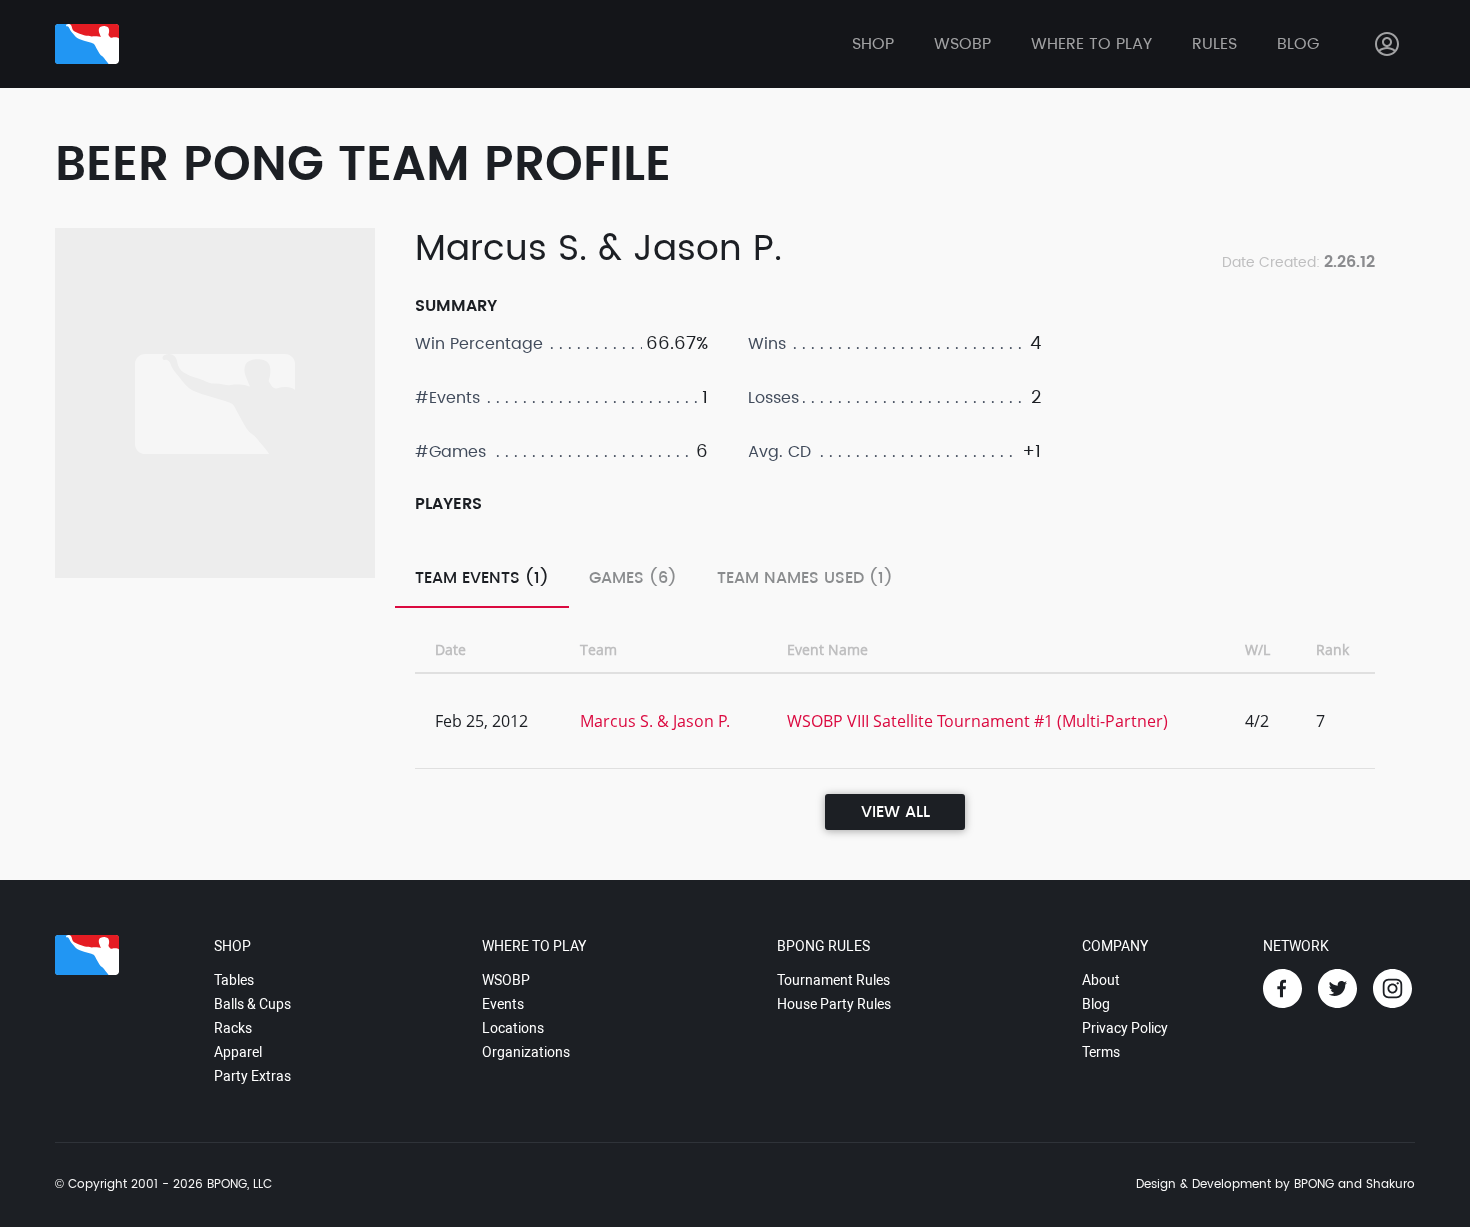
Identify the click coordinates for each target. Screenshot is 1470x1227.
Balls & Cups (252, 1004)
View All (895, 812)
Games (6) (633, 578)
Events (503, 1004)
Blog (1298, 44)
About (1101, 980)
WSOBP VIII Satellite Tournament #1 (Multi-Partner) (977, 721)
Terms (1101, 1052)
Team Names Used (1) (805, 578)
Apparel (238, 1052)
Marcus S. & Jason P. (655, 721)
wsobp (962, 44)
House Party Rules (834, 1004)
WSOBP (506, 980)
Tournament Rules (833, 980)
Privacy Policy (1125, 1028)
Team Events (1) (482, 578)
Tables (234, 980)
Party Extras (252, 1076)
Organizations (526, 1052)
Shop (873, 44)
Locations (513, 1028)
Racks (233, 1028)
